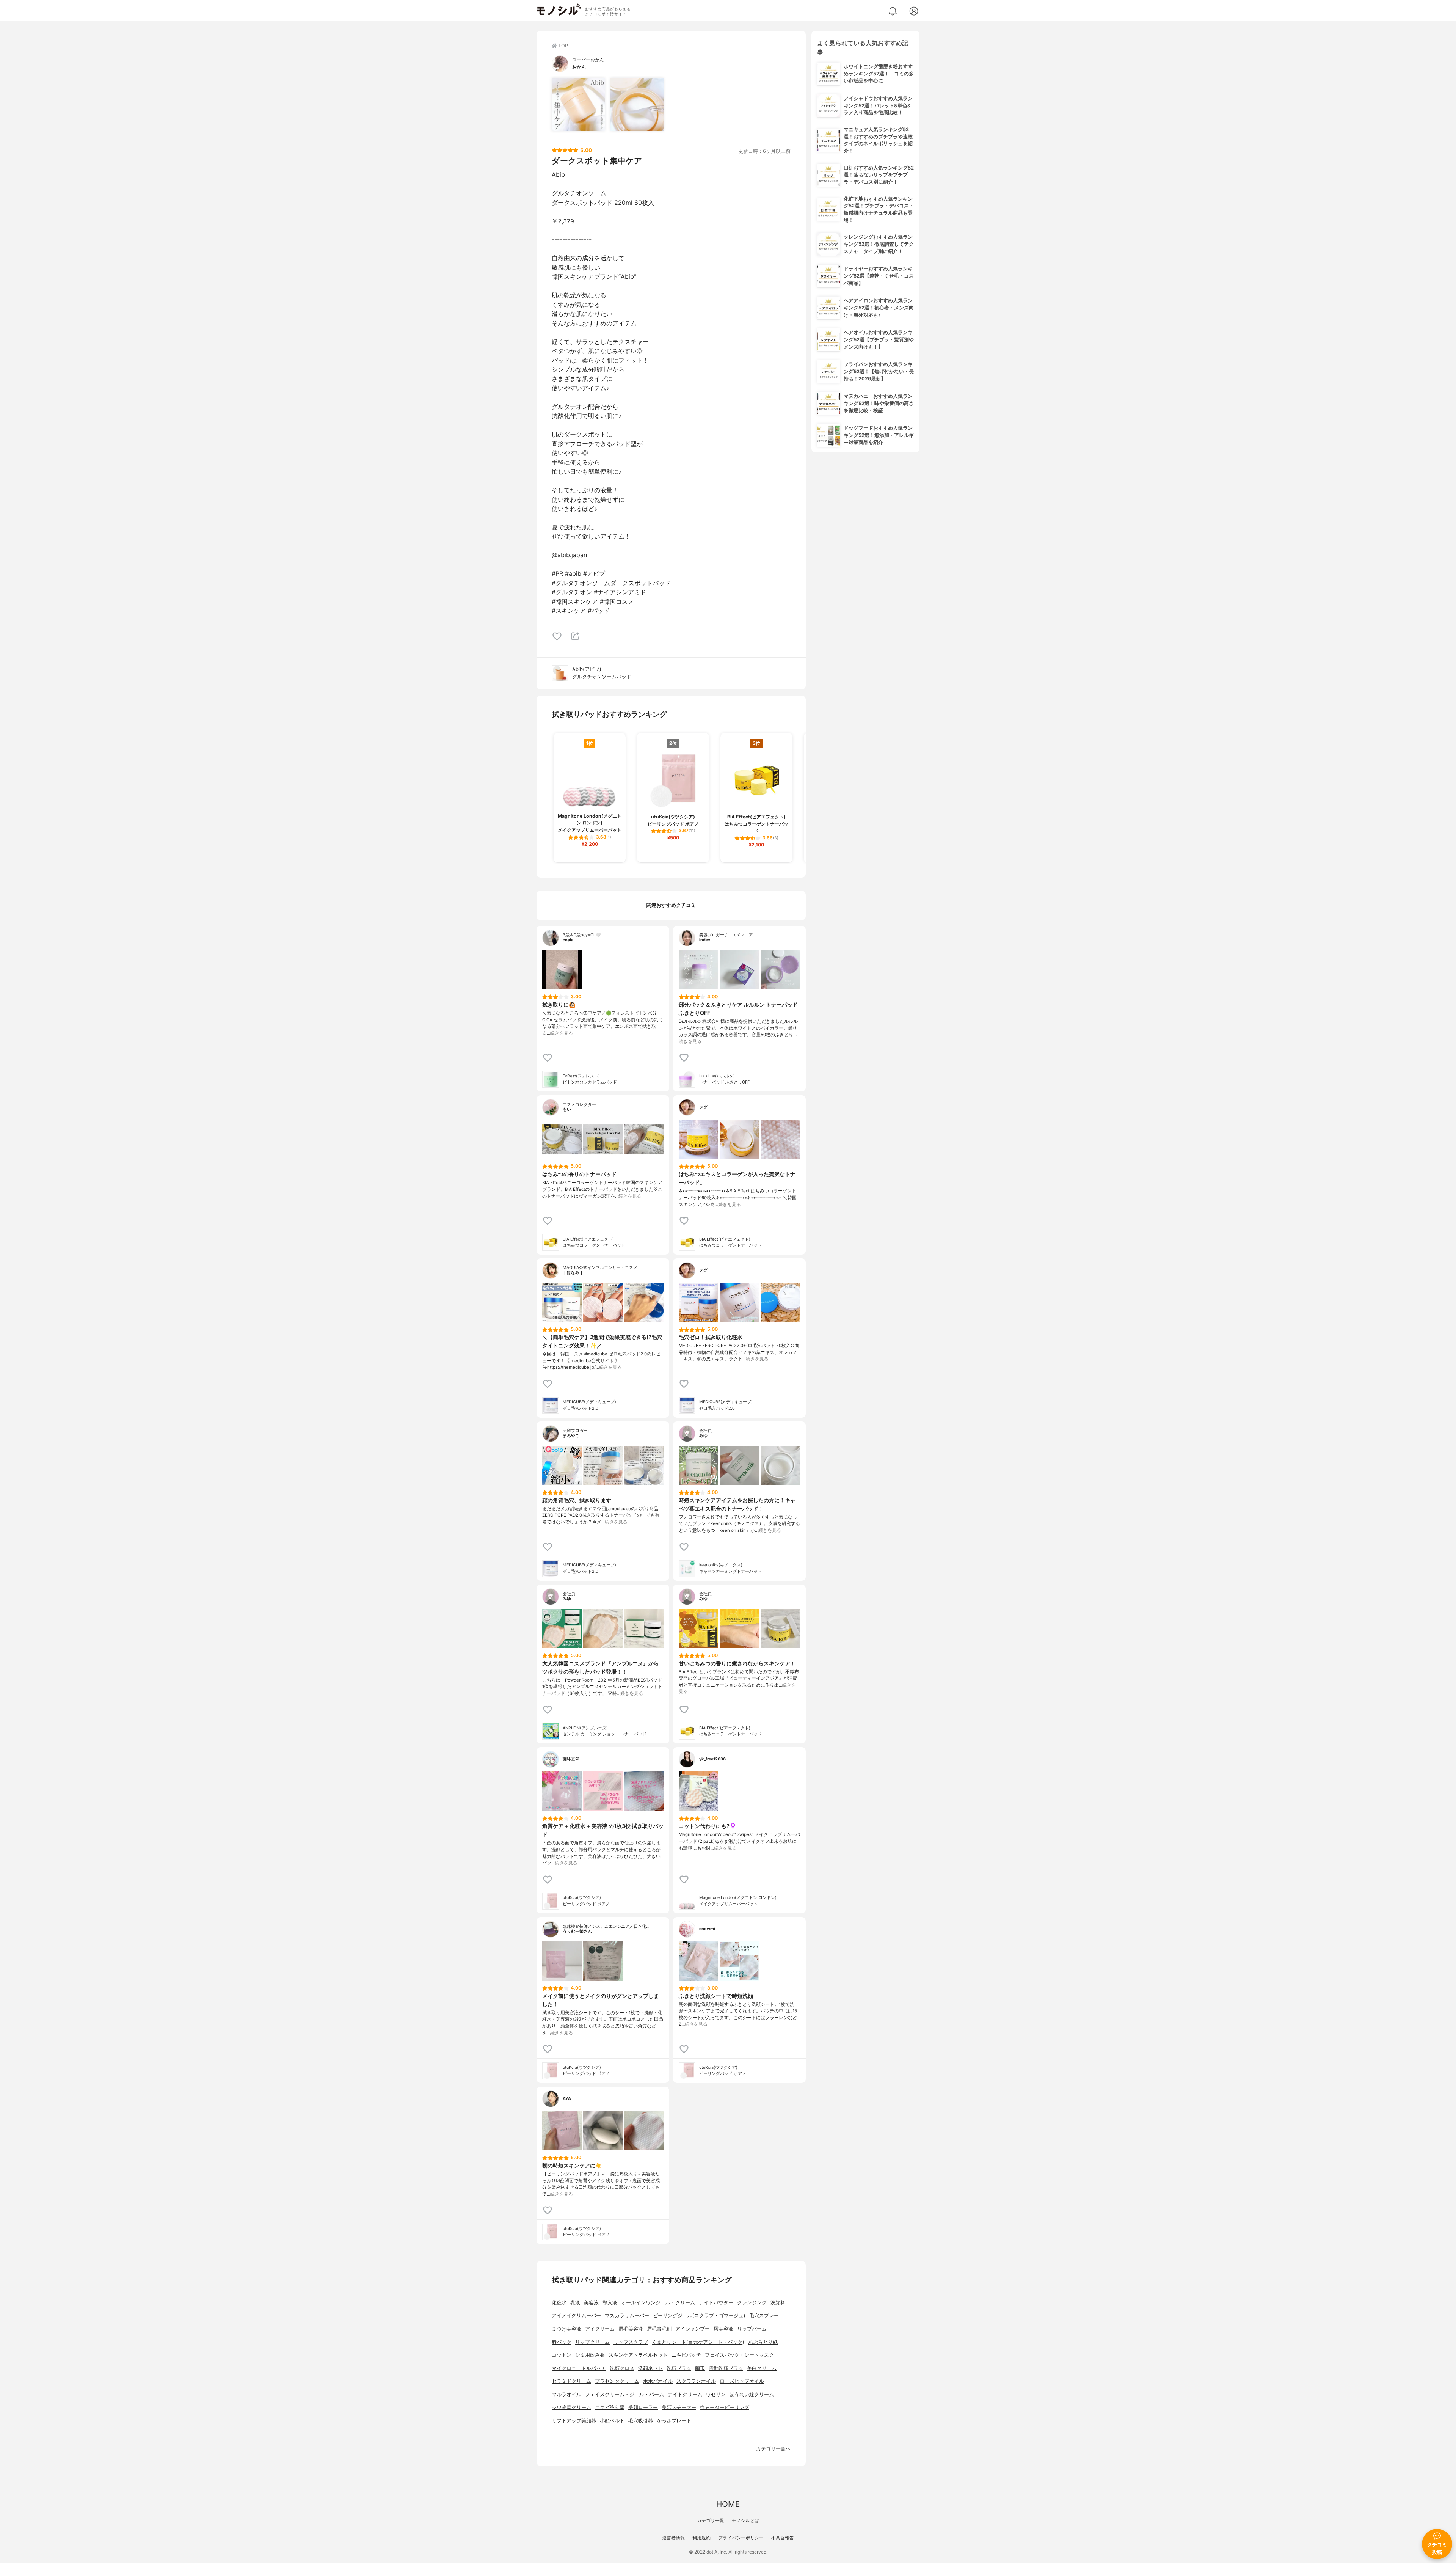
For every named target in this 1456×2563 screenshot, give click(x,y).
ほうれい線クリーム (752, 2394)
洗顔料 (778, 2303)
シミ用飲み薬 (590, 2355)
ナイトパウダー (716, 2303)
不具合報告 (783, 2538)
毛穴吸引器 (641, 2421)
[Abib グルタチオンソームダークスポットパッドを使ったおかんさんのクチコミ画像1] (578, 104)
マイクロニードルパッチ (579, 2368)
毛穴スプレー (764, 2316)
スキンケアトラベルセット (638, 2355)
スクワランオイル (696, 2381)
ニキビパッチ (686, 2355)
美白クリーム (762, 2368)
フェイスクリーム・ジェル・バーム (624, 2394)
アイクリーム (600, 2329)
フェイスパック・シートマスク (739, 2355)
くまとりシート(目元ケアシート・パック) (698, 2342)
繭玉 (700, 2368)
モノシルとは (745, 2520)
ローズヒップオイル (742, 2381)
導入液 (610, 2303)
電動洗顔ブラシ (726, 2368)
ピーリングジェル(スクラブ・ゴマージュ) (699, 2316)
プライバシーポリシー (741, 2538)
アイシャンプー (693, 2329)
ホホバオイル (658, 2381)
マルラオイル (566, 2394)
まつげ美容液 (566, 2329)
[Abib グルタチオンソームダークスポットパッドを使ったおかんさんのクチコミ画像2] (637, 104)
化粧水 (559, 2303)
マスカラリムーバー (627, 2316)
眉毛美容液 (631, 2329)
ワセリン (716, 2394)
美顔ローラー (643, 2407)
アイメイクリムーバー (576, 2316)
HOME (728, 2504)
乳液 (575, 2303)
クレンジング (752, 2303)
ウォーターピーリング (725, 2407)
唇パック (562, 2342)
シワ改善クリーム (571, 2407)
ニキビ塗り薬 (610, 2407)
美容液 (591, 2303)
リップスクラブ (631, 2342)
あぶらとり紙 (763, 2342)
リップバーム (752, 2329)
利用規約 (701, 2538)
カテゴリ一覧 (711, 2520)
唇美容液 (723, 2329)
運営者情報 (673, 2538)
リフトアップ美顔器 (574, 2421)
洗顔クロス (622, 2368)
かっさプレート (674, 2421)
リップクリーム (592, 2342)
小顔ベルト (612, 2421)
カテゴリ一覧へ (773, 2449)
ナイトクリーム (685, 2394)
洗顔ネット (650, 2368)
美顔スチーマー (679, 2407)
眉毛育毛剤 (659, 2329)
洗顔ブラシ (679, 2368)
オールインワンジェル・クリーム (658, 2303)
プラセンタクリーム (617, 2381)
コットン (562, 2355)
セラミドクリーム (571, 2381)
